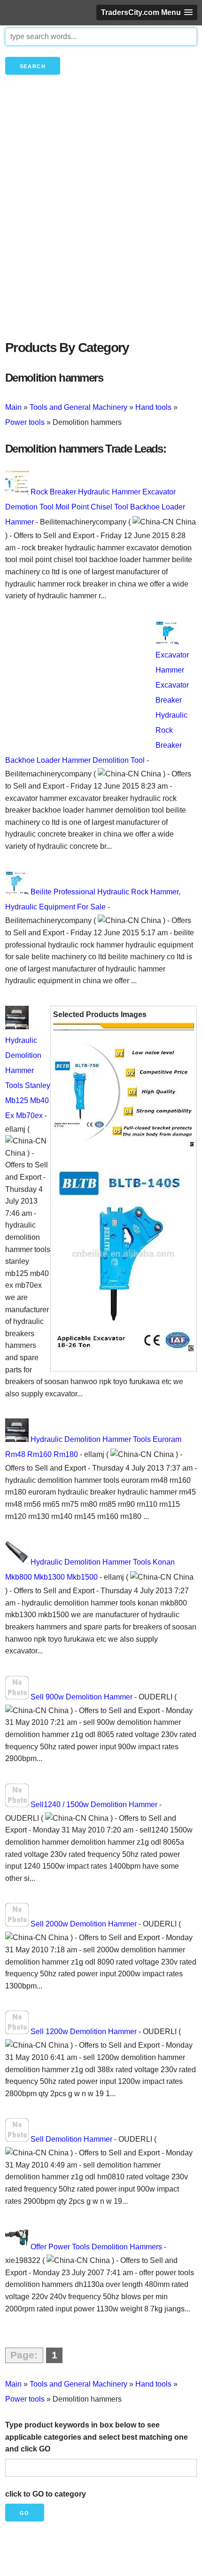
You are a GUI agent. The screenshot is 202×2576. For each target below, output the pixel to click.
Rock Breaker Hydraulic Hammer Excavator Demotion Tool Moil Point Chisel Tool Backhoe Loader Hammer (95, 507)
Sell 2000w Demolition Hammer (84, 1924)
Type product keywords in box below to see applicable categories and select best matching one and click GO (97, 2437)
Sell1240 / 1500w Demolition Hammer (94, 1805)
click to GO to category (46, 2494)
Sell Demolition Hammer (71, 2139)
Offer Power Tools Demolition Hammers (96, 2247)
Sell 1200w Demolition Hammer (84, 2032)
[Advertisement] (101, 223)
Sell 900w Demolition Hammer (82, 1697)
